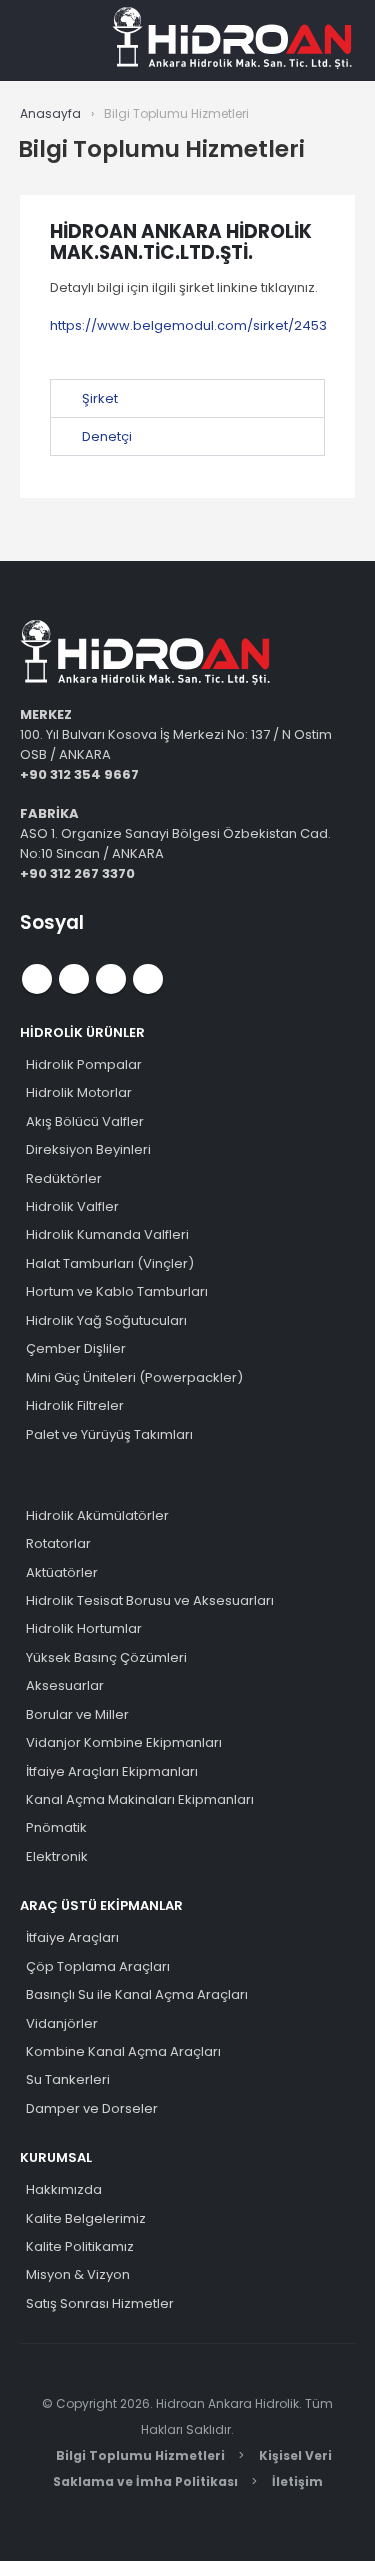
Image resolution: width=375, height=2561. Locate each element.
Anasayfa (50, 113)
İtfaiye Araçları (72, 1937)
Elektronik (57, 1856)
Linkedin (148, 979)
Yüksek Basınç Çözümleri (106, 1657)
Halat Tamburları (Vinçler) (110, 1263)
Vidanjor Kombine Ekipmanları (124, 1742)
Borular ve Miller (77, 1714)
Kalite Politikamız (80, 2246)
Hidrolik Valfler (72, 1206)
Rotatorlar (58, 1543)
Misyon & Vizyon (78, 2274)
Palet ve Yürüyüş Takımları (109, 1434)
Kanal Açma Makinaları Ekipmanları (140, 1799)
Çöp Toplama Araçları (98, 1966)
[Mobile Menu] (63, 40)
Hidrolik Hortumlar (84, 1628)
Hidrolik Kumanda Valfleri (107, 1234)
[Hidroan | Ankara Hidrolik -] (232, 40)
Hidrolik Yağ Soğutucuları (106, 1320)
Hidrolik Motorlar (79, 1092)
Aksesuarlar (65, 1685)
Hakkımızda (64, 2189)
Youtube (74, 979)
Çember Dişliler (76, 1348)
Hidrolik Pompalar (84, 1064)
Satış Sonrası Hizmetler (100, 2303)
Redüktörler (64, 1178)
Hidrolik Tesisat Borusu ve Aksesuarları (150, 1600)
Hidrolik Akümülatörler (97, 1515)
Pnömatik (56, 1827)
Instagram (111, 979)
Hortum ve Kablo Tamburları (117, 1291)
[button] (187, 398)
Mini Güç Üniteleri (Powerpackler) (134, 1377)
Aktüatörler (62, 1572)
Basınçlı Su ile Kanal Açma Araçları (137, 1994)
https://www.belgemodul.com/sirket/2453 (188, 325)
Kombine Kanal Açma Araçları (123, 2051)
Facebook (37, 979)
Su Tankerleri (68, 2079)
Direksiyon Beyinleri (88, 1149)
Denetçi (107, 436)
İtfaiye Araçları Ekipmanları (112, 1771)
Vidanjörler (62, 2023)
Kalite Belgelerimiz (86, 2218)
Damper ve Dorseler (92, 2108)
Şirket (100, 398)
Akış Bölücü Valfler (85, 1121)
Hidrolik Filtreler (75, 1405)
